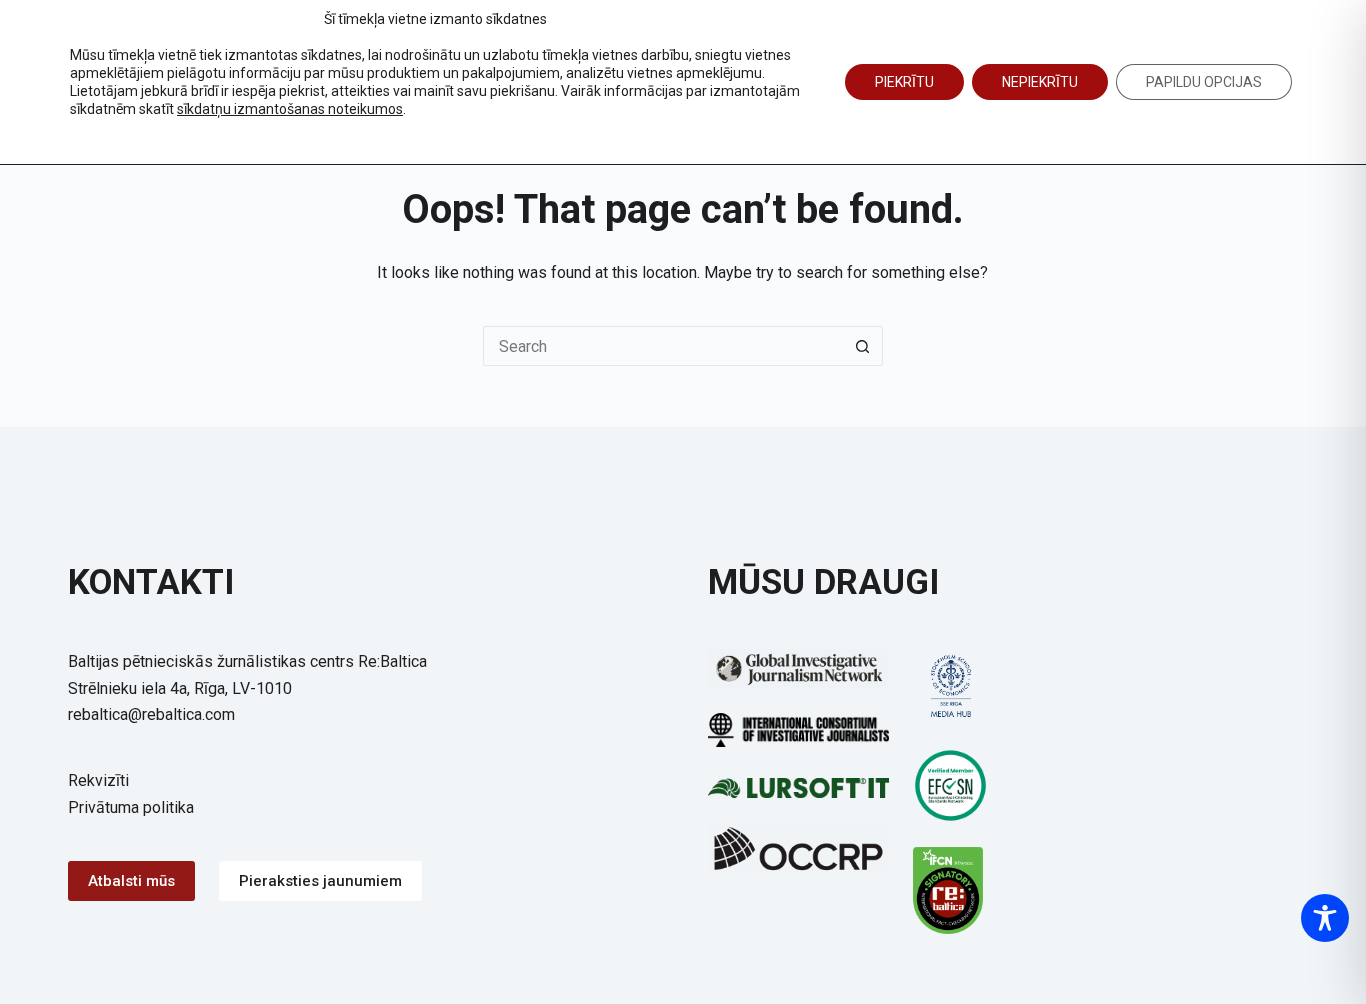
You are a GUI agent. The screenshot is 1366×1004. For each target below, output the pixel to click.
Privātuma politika (131, 807)
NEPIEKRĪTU (1040, 82)
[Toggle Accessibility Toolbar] (1325, 918)
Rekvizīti (98, 780)
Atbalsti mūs (131, 881)
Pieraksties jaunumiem (320, 881)
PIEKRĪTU (904, 82)
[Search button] (863, 346)
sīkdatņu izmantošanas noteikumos (290, 109)
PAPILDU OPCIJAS (1204, 82)
